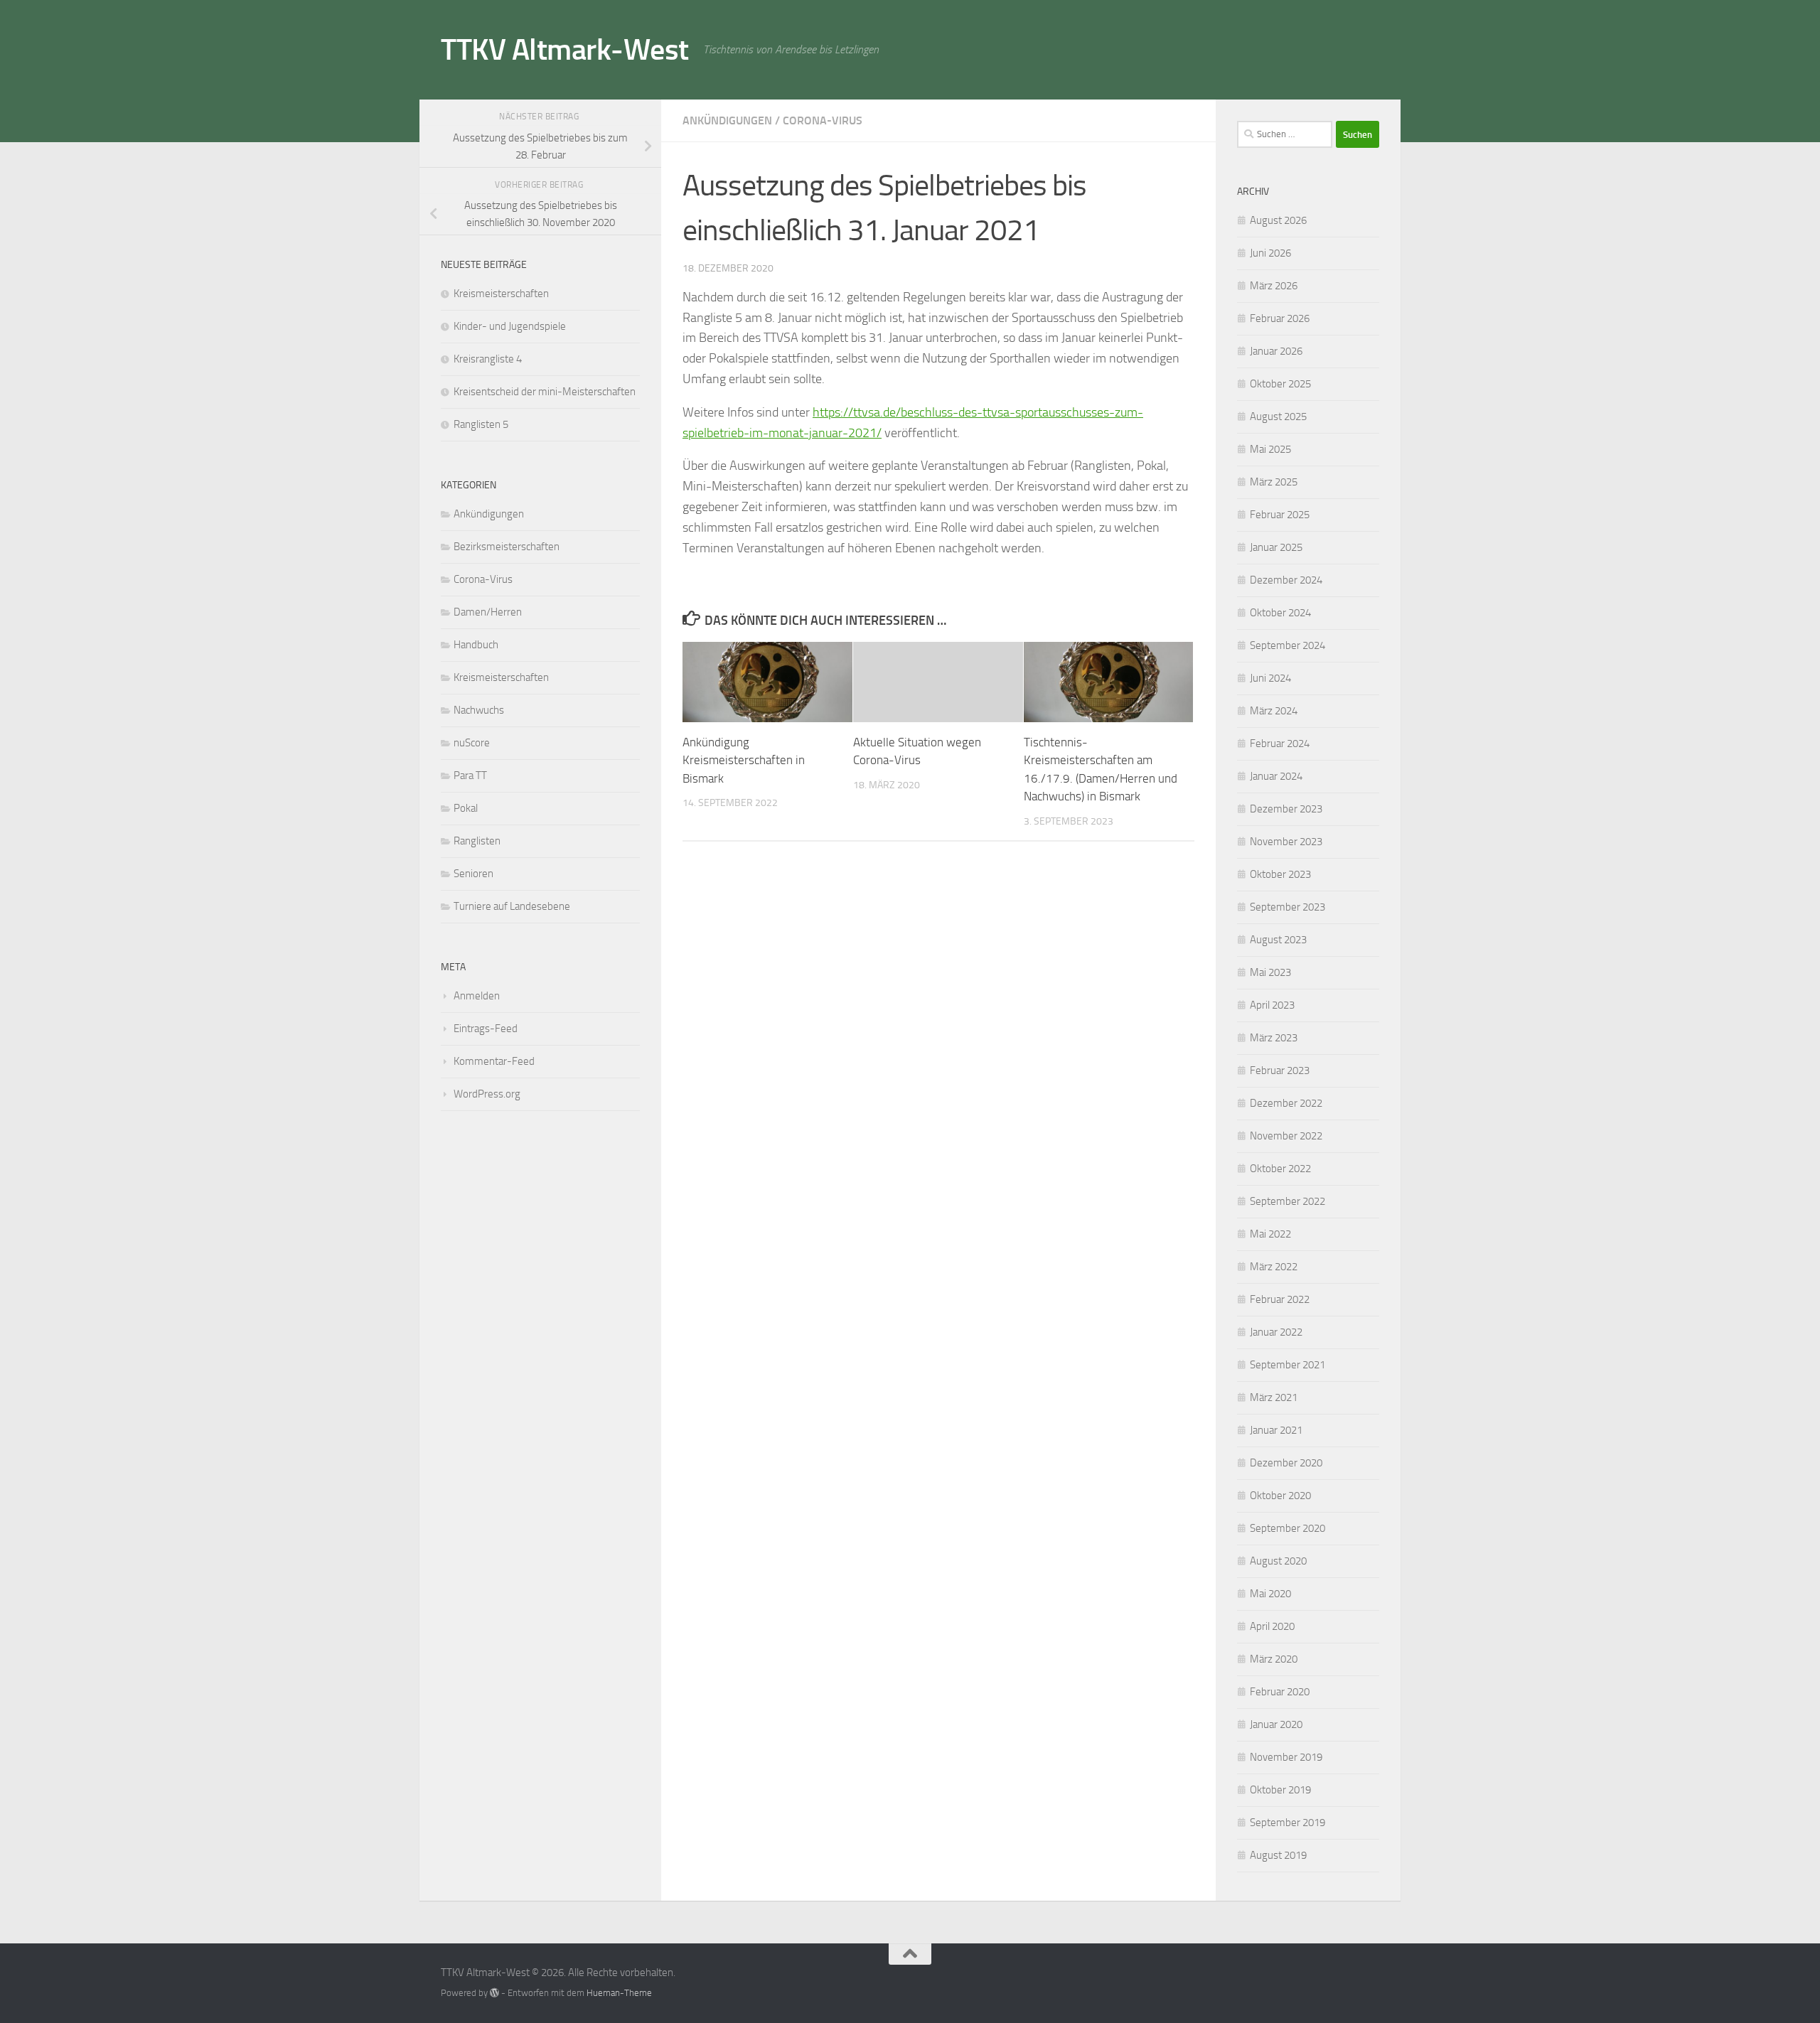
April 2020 (1272, 1626)
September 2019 (1288, 1823)
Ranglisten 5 (481, 424)
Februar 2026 (1280, 318)
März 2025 (1274, 482)
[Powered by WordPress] (494, 1993)
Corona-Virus (823, 120)
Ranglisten (477, 841)
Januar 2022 (1276, 1332)
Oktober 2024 (1280, 613)
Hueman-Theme (619, 1993)
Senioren (473, 874)
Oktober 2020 (1280, 1496)
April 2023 (1272, 1005)
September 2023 (1288, 907)
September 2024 (1288, 645)
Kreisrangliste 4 (488, 359)
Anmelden (477, 996)
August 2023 (1278, 940)
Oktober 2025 (1280, 384)
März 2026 (1274, 286)
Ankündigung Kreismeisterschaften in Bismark (744, 760)
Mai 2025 (1270, 449)
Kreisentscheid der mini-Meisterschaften (545, 392)
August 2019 (1278, 1855)
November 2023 (1286, 842)
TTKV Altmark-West (565, 50)
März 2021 (1274, 1397)
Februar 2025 (1280, 515)
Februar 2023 (1280, 1070)
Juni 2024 (1270, 678)
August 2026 (1278, 220)
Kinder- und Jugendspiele (510, 326)
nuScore (472, 743)
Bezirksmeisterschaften (507, 547)
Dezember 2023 (1286, 809)
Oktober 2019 (1280, 1790)
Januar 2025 (1276, 547)
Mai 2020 (1270, 1594)
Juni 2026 (1270, 253)
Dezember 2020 (1286, 1463)
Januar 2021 (1276, 1430)
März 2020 (1274, 1659)
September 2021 (1288, 1365)
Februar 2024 (1280, 744)
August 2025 (1278, 417)
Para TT (470, 776)
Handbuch (476, 645)
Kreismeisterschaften (501, 294)
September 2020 (1288, 1528)
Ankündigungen (727, 120)
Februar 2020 (1280, 1692)
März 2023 (1274, 1038)
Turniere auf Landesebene (512, 906)
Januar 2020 (1276, 1724)
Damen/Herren (488, 612)
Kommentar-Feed (494, 1061)
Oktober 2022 (1280, 1169)
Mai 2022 (1270, 1234)
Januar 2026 (1276, 351)
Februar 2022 (1280, 1299)
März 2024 (1274, 711)
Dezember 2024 (1286, 580)
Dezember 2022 (1286, 1103)
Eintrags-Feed (486, 1029)
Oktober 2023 (1280, 874)
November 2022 (1286, 1136)
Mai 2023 (1270, 972)
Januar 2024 (1276, 776)
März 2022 (1274, 1267)
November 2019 (1286, 1757)
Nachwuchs (479, 710)
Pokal (466, 808)
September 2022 (1288, 1201)
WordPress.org (487, 1094)
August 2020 (1278, 1561)
